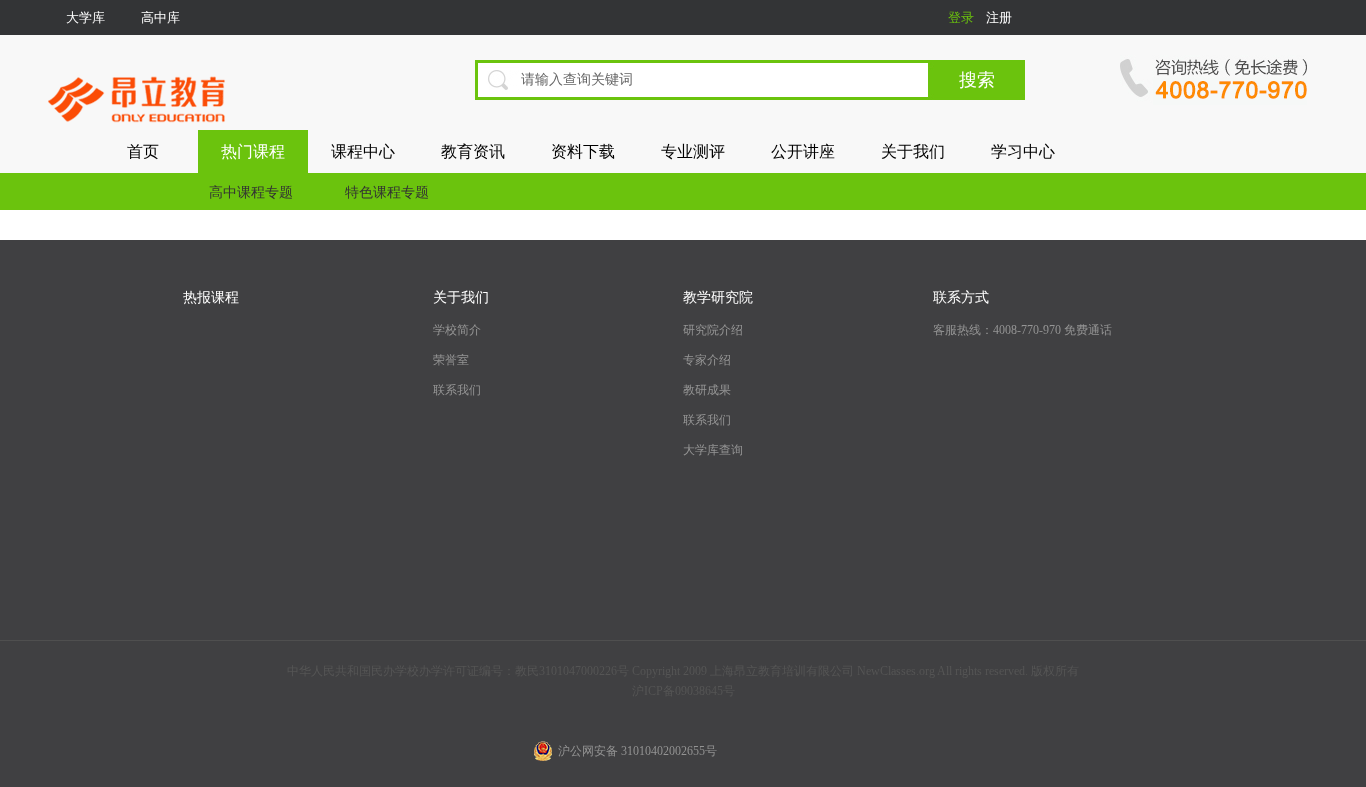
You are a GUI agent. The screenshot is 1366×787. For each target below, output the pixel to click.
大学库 (85, 17)
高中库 (160, 17)
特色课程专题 (387, 192)
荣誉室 (451, 360)
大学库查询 (713, 450)
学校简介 (457, 330)
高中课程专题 (251, 192)
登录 (961, 17)
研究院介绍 (713, 330)
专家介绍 (707, 360)
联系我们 (457, 390)
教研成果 (707, 390)
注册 (999, 17)
